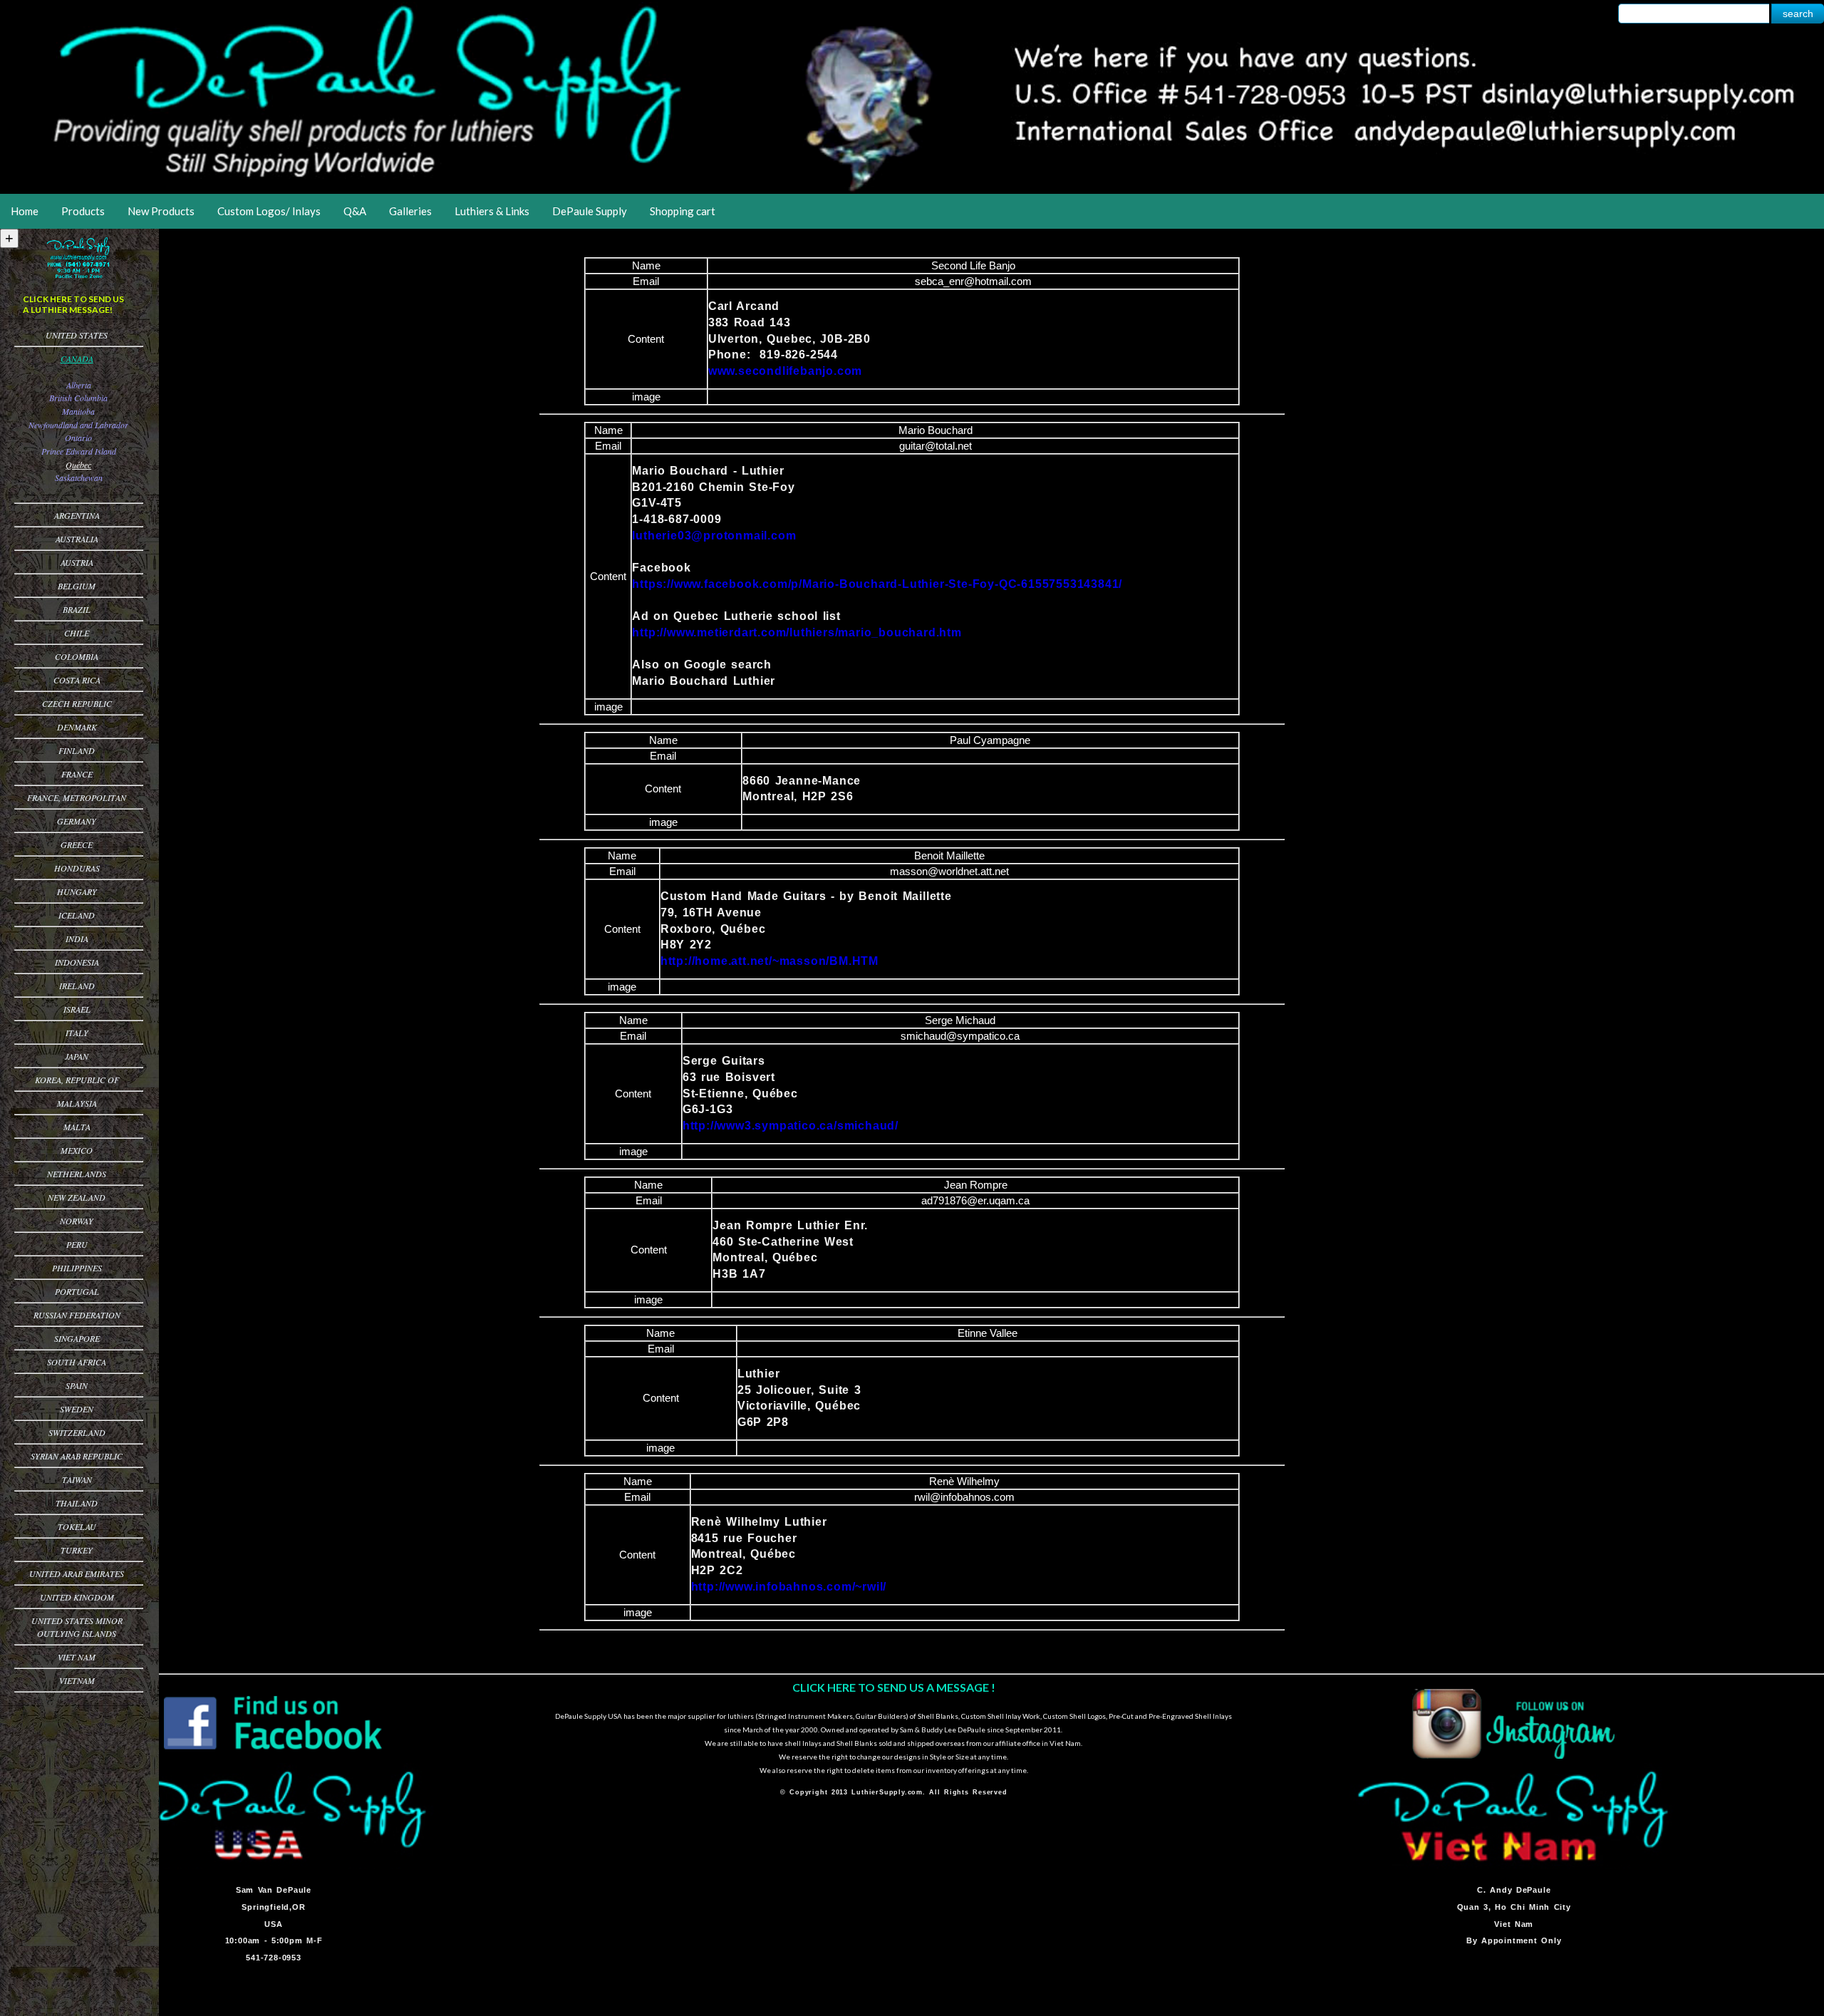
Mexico (77, 1150)
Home (25, 211)
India (77, 939)
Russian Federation (77, 1315)
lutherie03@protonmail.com (714, 536)
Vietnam (77, 1680)
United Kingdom (77, 1597)
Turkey (77, 1550)
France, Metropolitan (77, 797)
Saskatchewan (79, 477)
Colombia (77, 656)
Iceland (77, 915)
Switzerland (77, 1432)
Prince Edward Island (79, 451)
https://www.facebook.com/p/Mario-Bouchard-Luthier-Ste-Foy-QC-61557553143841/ (877, 584)
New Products (161, 211)
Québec (78, 465)
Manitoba (78, 411)
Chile (77, 633)
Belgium (77, 586)
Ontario (78, 438)
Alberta (79, 385)
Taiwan (77, 1479)
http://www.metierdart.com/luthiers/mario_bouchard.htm (797, 632)
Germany (77, 821)
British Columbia (78, 398)
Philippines (77, 1268)
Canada (77, 358)
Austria (77, 562)
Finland (77, 750)
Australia (77, 539)
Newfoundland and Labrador (78, 425)
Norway (77, 1221)
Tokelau (77, 1526)
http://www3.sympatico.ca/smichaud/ (791, 1126)
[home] (912, 189)
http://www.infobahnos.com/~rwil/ (789, 1587)
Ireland (77, 986)
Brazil (77, 609)
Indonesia (77, 962)
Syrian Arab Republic (77, 1456)
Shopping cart (683, 211)
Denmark (77, 727)
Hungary (77, 891)
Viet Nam (77, 1657)
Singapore (77, 1338)
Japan (77, 1056)
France (77, 774)
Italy (77, 1033)
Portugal (77, 1291)
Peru (77, 1244)
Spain (77, 1385)
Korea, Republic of (77, 1080)
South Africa (77, 1362)
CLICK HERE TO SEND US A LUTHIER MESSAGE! (73, 304)
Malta (77, 1127)
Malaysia (77, 1103)
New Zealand (77, 1197)
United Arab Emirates (77, 1573)
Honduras (77, 868)
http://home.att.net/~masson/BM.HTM (769, 961)
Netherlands (77, 1174)
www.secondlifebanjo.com (785, 371)
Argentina (77, 515)
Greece (77, 844)
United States (77, 335)
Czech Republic (77, 703)
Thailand (77, 1503)
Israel (77, 1009)
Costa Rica (77, 680)
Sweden (77, 1409)
